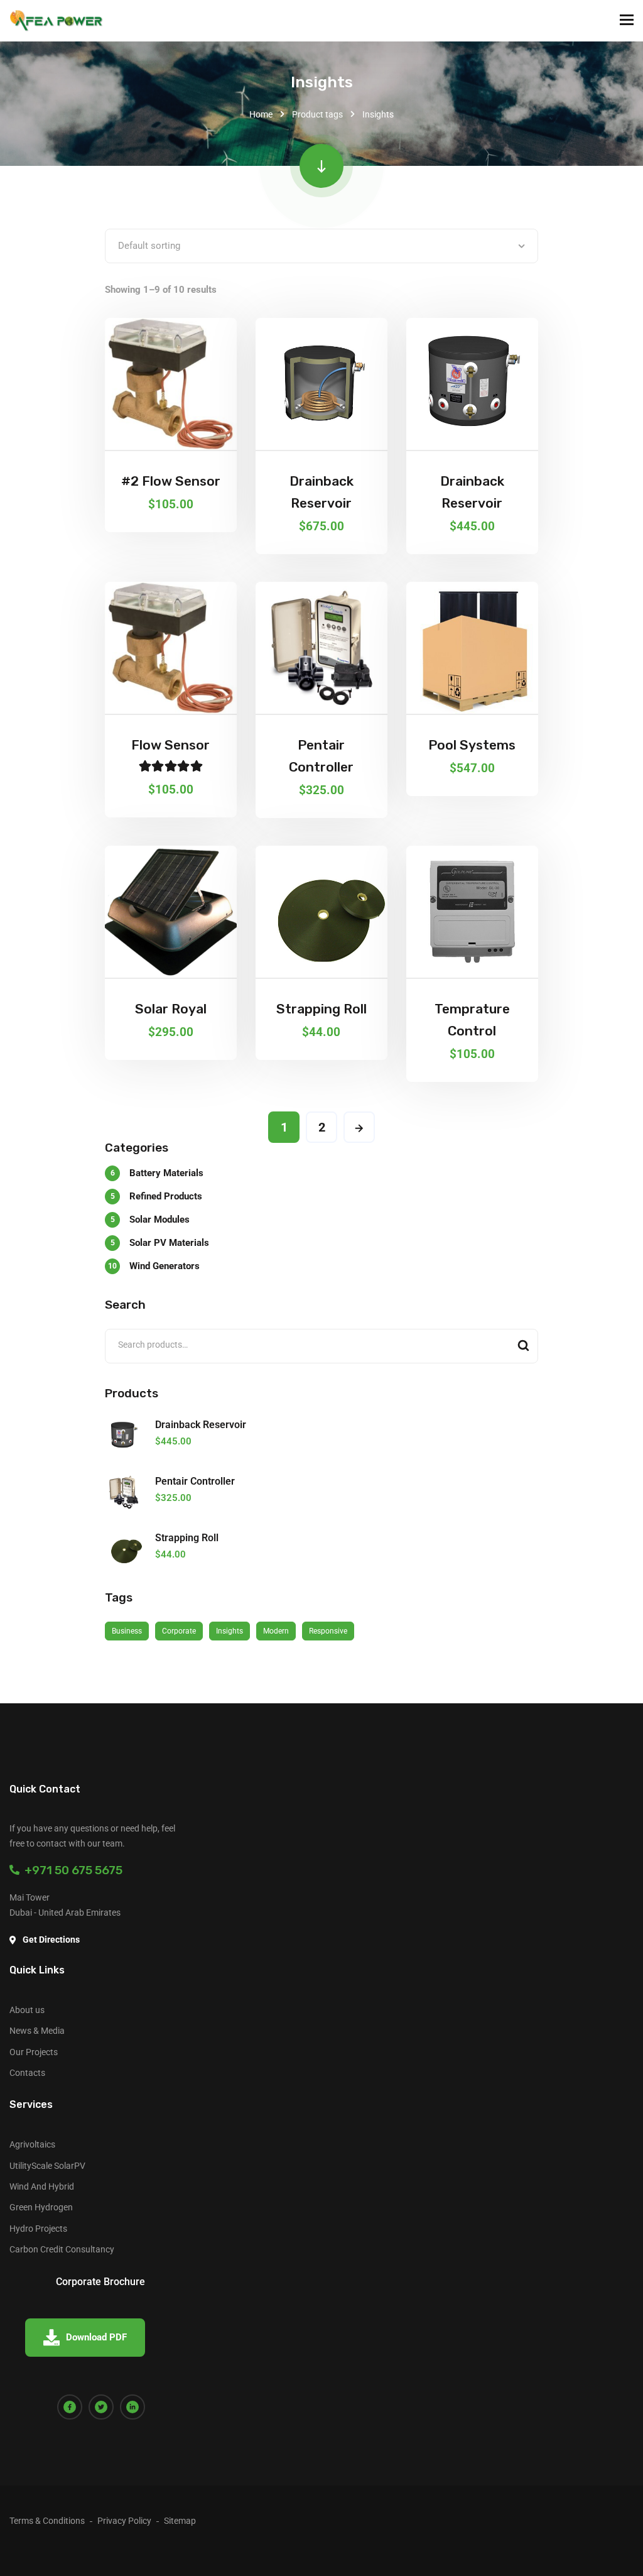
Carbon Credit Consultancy (62, 2249)
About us (27, 2010)
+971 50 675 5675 (71, 1870)
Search (523, 1346)
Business (127, 1631)
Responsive (328, 1631)
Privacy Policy (124, 2521)
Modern (276, 1631)
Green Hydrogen (41, 2207)
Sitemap (180, 2521)
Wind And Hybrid (42, 2186)
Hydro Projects (38, 2229)
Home (261, 114)
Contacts (27, 2073)
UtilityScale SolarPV (47, 2166)
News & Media (37, 2031)
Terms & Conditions (47, 2521)
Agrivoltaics (32, 2144)
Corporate (179, 1631)
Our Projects (34, 2052)
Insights (230, 1631)
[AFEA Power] (57, 21)
